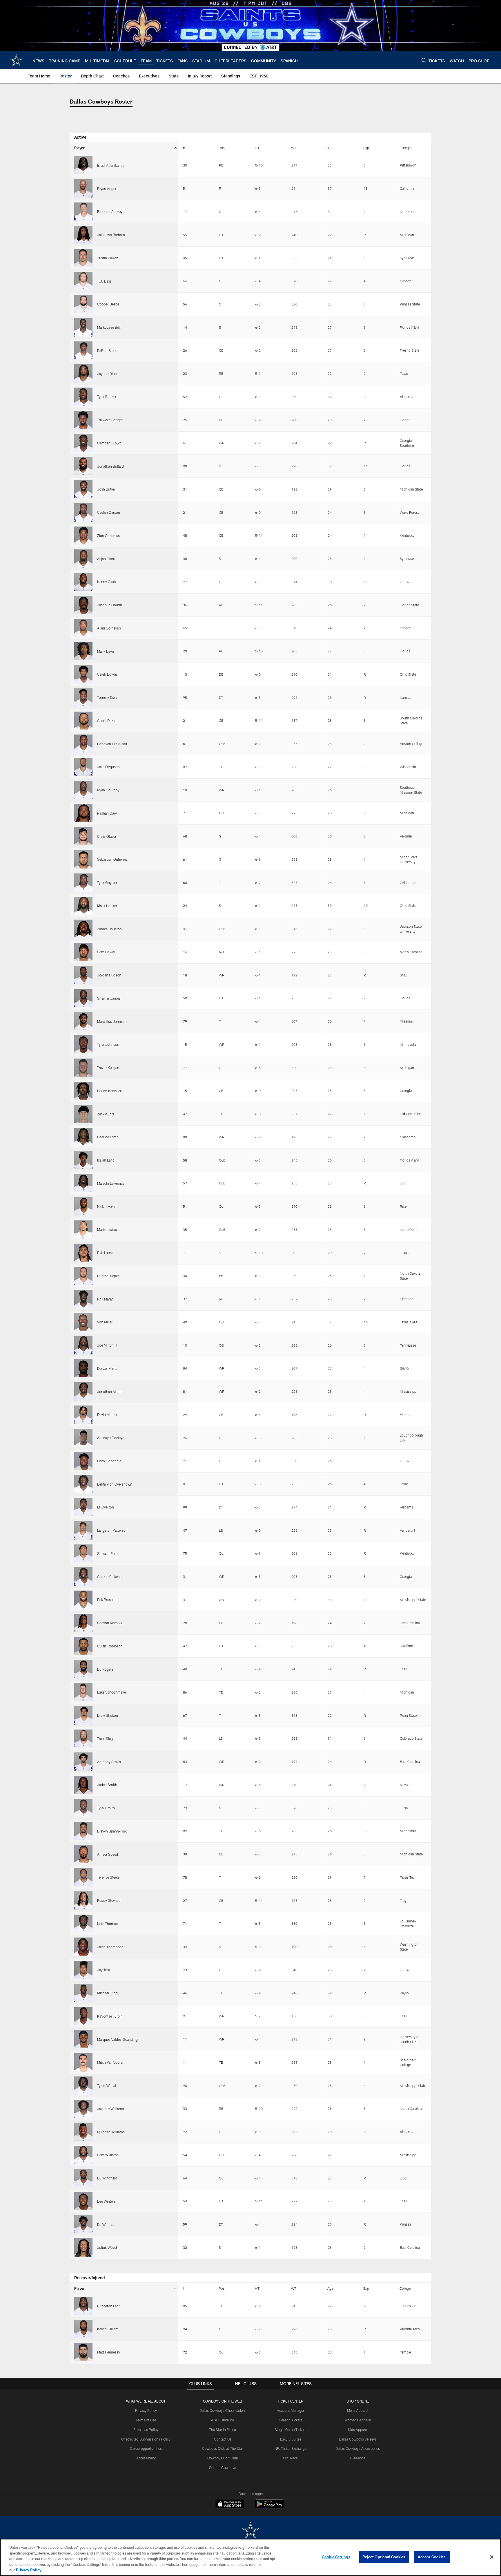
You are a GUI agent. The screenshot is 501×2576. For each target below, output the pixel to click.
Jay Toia (104, 1970)
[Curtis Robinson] (83, 1646)
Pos (222, 148)
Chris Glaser (107, 836)
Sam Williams (108, 2155)
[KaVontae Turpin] (83, 2016)
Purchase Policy (146, 2430)
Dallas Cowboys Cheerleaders (223, 2410)
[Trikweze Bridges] (83, 420)
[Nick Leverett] (83, 1206)
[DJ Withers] (83, 2224)
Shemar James (109, 998)
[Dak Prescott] (83, 1600)
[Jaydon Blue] (83, 373)
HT (257, 148)
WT (294, 148)
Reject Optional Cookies (384, 2557)
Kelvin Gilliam (108, 2329)
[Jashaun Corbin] (83, 605)
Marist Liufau (107, 1229)
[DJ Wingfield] (83, 2178)
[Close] (492, 2557)
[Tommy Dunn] (83, 698)
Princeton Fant (108, 2306)
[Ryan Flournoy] (83, 790)
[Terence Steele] (83, 1877)
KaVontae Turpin (110, 2016)
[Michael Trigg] (83, 1993)
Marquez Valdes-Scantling (117, 2039)
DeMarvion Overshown (115, 1484)
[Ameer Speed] (83, 1854)
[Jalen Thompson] (83, 1947)
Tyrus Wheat (107, 2085)
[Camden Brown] (83, 443)
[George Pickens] (83, 1576)
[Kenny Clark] (83, 582)
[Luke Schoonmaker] (83, 1692)
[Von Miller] (83, 1322)
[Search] (424, 60)
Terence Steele (108, 1877)
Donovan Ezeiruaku (112, 744)
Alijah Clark (106, 559)
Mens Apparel (358, 2410)
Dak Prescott (107, 1600)
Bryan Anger (107, 189)
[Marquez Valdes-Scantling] (83, 2039)
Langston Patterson (112, 1530)
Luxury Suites (291, 2439)
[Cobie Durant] (83, 721)
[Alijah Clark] (83, 559)
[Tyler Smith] (83, 1808)
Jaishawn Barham (111, 235)
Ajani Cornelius (109, 628)
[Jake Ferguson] (83, 767)
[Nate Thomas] (83, 1924)
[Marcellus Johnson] (83, 1021)
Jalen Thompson (110, 1947)
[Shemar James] (83, 998)
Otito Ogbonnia (109, 1461)
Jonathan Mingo (110, 1392)
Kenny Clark (107, 582)
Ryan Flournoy (108, 790)
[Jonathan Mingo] (83, 1391)
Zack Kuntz (106, 1114)
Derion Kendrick (109, 1091)
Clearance (358, 2458)
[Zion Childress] (83, 536)
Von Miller (105, 1322)
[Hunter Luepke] (83, 1276)
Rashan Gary (107, 813)
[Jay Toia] (83, 1970)
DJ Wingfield (107, 2178)
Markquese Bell (109, 327)
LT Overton (106, 1507)
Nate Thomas (107, 1924)
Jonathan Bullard (110, 466)
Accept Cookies (432, 2557)
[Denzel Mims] (83, 1368)
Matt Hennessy (109, 2352)
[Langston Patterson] (83, 1530)
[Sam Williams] (83, 2155)
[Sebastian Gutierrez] (83, 859)
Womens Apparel (358, 2420)
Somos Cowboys (223, 2468)
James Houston (109, 929)
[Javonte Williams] (83, 2109)
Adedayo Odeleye (111, 1438)
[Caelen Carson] (83, 512)
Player (79, 148)
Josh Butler (106, 489)
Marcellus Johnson (112, 1021)
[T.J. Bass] (83, 281)
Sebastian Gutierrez (112, 859)
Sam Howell (106, 952)
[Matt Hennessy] (83, 2352)
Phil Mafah (105, 1299)
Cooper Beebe (108, 304)
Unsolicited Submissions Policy (146, 2439)
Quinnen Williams (111, 2132)
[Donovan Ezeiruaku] (83, 744)
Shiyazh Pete (107, 1553)
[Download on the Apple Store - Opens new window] (230, 2505)
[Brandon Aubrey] (83, 212)
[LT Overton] (83, 1507)
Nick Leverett (107, 1206)
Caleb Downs (107, 674)
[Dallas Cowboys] (251, 2531)
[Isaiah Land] (83, 1160)
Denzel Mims (107, 1368)
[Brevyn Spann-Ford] (83, 1831)
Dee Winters (106, 2201)
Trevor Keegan (108, 1068)
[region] (251, 2557)
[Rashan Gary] (83, 813)
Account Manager (291, 2410)
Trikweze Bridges (110, 420)
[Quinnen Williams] (83, 2132)
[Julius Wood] (83, 2247)
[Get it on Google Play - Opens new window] (269, 2507)
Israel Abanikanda (111, 165)
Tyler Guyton (107, 882)
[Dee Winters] (83, 2201)
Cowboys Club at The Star (223, 2448)
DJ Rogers (105, 1669)
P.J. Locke (105, 1253)
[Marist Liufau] (83, 1230)
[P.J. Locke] (83, 1253)
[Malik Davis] (83, 651)
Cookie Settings (336, 2557)
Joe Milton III (107, 1345)
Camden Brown (109, 443)
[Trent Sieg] (83, 1739)
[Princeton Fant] (83, 2306)
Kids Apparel (358, 2430)
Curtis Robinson (110, 1646)
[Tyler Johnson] (83, 1044)
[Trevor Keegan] (83, 1068)
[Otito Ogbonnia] (83, 1461)
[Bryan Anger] (83, 188)
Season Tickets (291, 2420)
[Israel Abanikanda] (83, 165)
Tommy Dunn (108, 697)
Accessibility (146, 2458)
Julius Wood (107, 2247)
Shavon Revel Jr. (110, 1623)
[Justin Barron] (83, 258)
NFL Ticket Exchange (291, 2448)
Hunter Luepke (108, 1276)
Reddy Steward (109, 1900)
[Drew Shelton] (83, 1715)
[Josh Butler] (83, 489)
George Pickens (109, 1577)
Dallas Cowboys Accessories (358, 2448)
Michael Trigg (107, 1993)
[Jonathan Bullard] (83, 466)
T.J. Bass (104, 281)
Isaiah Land (106, 1160)
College (405, 148)
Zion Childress (108, 536)
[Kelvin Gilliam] (83, 2329)
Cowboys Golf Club (223, 2458)
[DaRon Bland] (83, 351)
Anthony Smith (109, 1762)
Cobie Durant (107, 721)
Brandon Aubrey (110, 211)
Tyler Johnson (108, 1044)
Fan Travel (291, 2458)
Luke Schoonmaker (112, 1692)
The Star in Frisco (223, 2430)
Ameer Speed (108, 1854)
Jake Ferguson (108, 767)
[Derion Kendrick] (83, 1091)
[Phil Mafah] (83, 1299)
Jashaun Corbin (110, 605)
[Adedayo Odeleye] (83, 1438)
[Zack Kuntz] (83, 1114)
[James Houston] (83, 929)
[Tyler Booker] (83, 397)
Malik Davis (106, 651)
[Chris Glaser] (83, 836)
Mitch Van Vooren (111, 2062)
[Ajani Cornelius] (83, 628)
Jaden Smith (107, 1785)
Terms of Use (146, 2420)
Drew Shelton (108, 1715)
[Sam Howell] (83, 952)
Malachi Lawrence (111, 1183)
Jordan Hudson (109, 975)
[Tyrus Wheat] (83, 2086)
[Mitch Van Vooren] (83, 2062)
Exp (366, 148)
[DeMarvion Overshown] (83, 1484)
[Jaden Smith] (83, 1785)
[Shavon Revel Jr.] (83, 1623)
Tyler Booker (107, 397)
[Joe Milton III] (83, 1345)
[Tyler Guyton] (83, 883)
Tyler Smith (106, 1808)
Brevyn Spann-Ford (112, 1831)
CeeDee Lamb (108, 1137)
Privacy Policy (146, 2410)
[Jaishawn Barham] (83, 235)
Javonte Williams (110, 2109)
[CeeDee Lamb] (83, 1137)
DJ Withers (106, 2224)
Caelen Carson (109, 512)
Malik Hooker (107, 906)
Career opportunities (146, 2448)
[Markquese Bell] (83, 327)
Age (330, 148)
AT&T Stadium (223, 2420)
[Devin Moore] (83, 1415)
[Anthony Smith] (83, 1762)
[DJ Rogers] (83, 1669)
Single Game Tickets (291, 2430)
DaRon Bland (107, 350)
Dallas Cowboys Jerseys (358, 2439)
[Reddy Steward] (83, 1901)
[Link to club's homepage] (16, 60)
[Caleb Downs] (83, 674)
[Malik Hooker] (83, 906)
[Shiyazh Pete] (83, 1554)
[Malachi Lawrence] (83, 1183)
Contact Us (223, 2439)
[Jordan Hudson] (83, 975)
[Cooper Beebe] (83, 304)
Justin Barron (108, 258)
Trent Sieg (105, 1739)
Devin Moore (107, 1414)
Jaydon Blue (107, 374)
